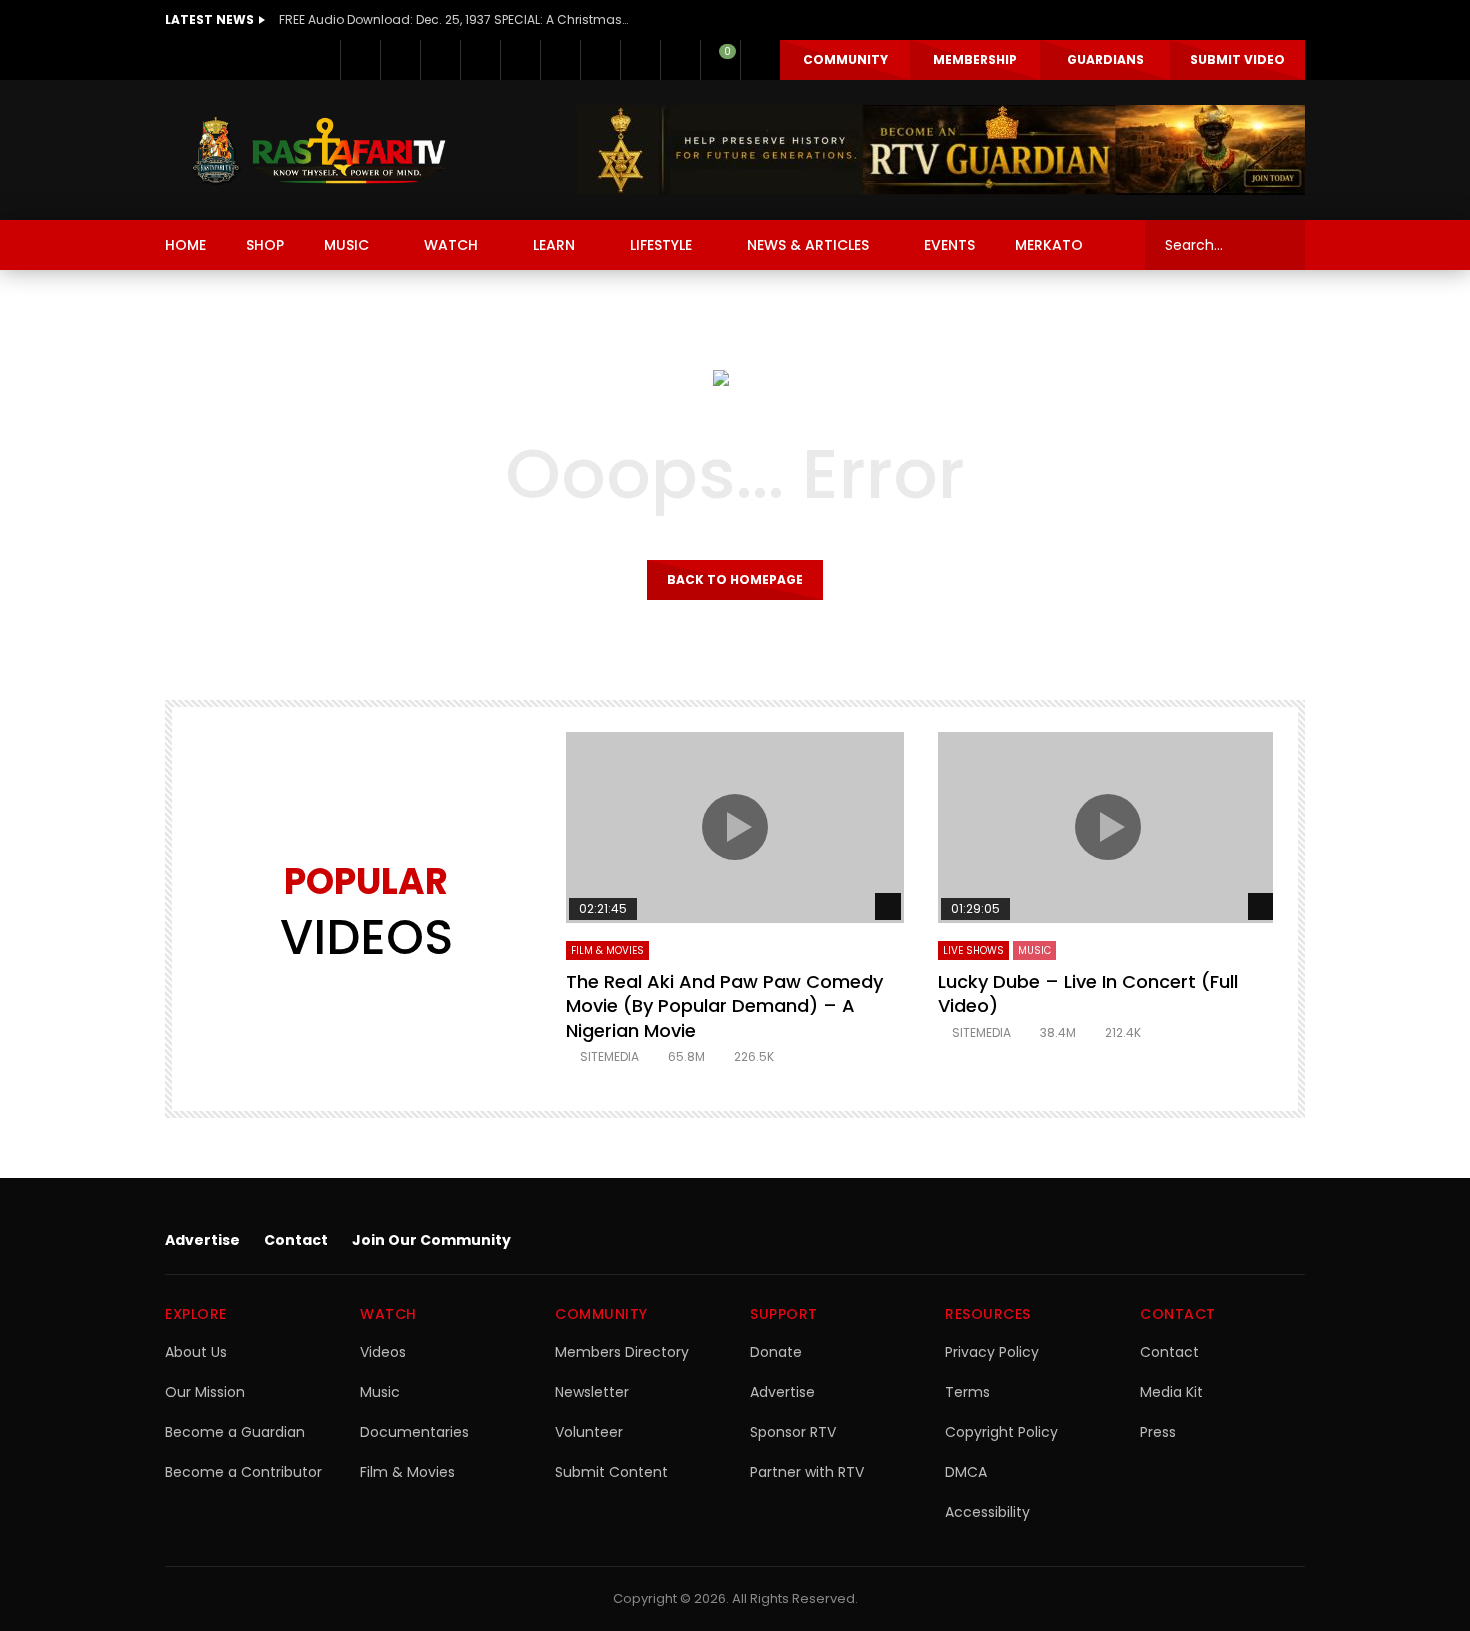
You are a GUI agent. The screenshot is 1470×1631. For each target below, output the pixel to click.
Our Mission (205, 1392)
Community (845, 59)
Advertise (202, 1240)
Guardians (1105, 59)
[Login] (760, 60)
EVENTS (949, 245)
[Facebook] (360, 60)
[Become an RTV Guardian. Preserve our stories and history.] (941, 150)
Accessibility (987, 1512)
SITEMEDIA (609, 1056)
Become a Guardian (235, 1432)
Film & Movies (607, 950)
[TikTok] (600, 60)
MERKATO (1049, 245)
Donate (776, 1352)
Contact (296, 1240)
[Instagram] (560, 60)
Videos (383, 1352)
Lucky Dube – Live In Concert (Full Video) (1088, 993)
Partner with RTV (807, 1472)
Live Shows (973, 950)
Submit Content (611, 1472)
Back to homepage (735, 579)
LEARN (554, 245)
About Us (196, 1352)
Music (380, 1392)
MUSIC (346, 245)
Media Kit (1171, 1392)
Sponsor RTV (793, 1432)
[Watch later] (640, 60)
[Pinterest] (480, 60)
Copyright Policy (1001, 1432)
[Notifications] (680, 60)
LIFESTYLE (661, 245)
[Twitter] (400, 60)
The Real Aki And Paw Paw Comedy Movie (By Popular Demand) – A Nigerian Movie (724, 1006)
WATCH (451, 245)
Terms (967, 1392)
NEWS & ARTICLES (808, 245)
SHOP (265, 245)
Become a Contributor (243, 1472)
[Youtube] (520, 60)
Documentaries (414, 1432)
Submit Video (1237, 59)
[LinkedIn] (440, 60)
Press (1158, 1432)
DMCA (966, 1472)
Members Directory (622, 1352)
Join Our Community (431, 1240)
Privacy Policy (992, 1352)
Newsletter (592, 1392)
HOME (185, 245)
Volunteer (589, 1432)
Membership (975, 59)
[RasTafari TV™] (319, 150)
